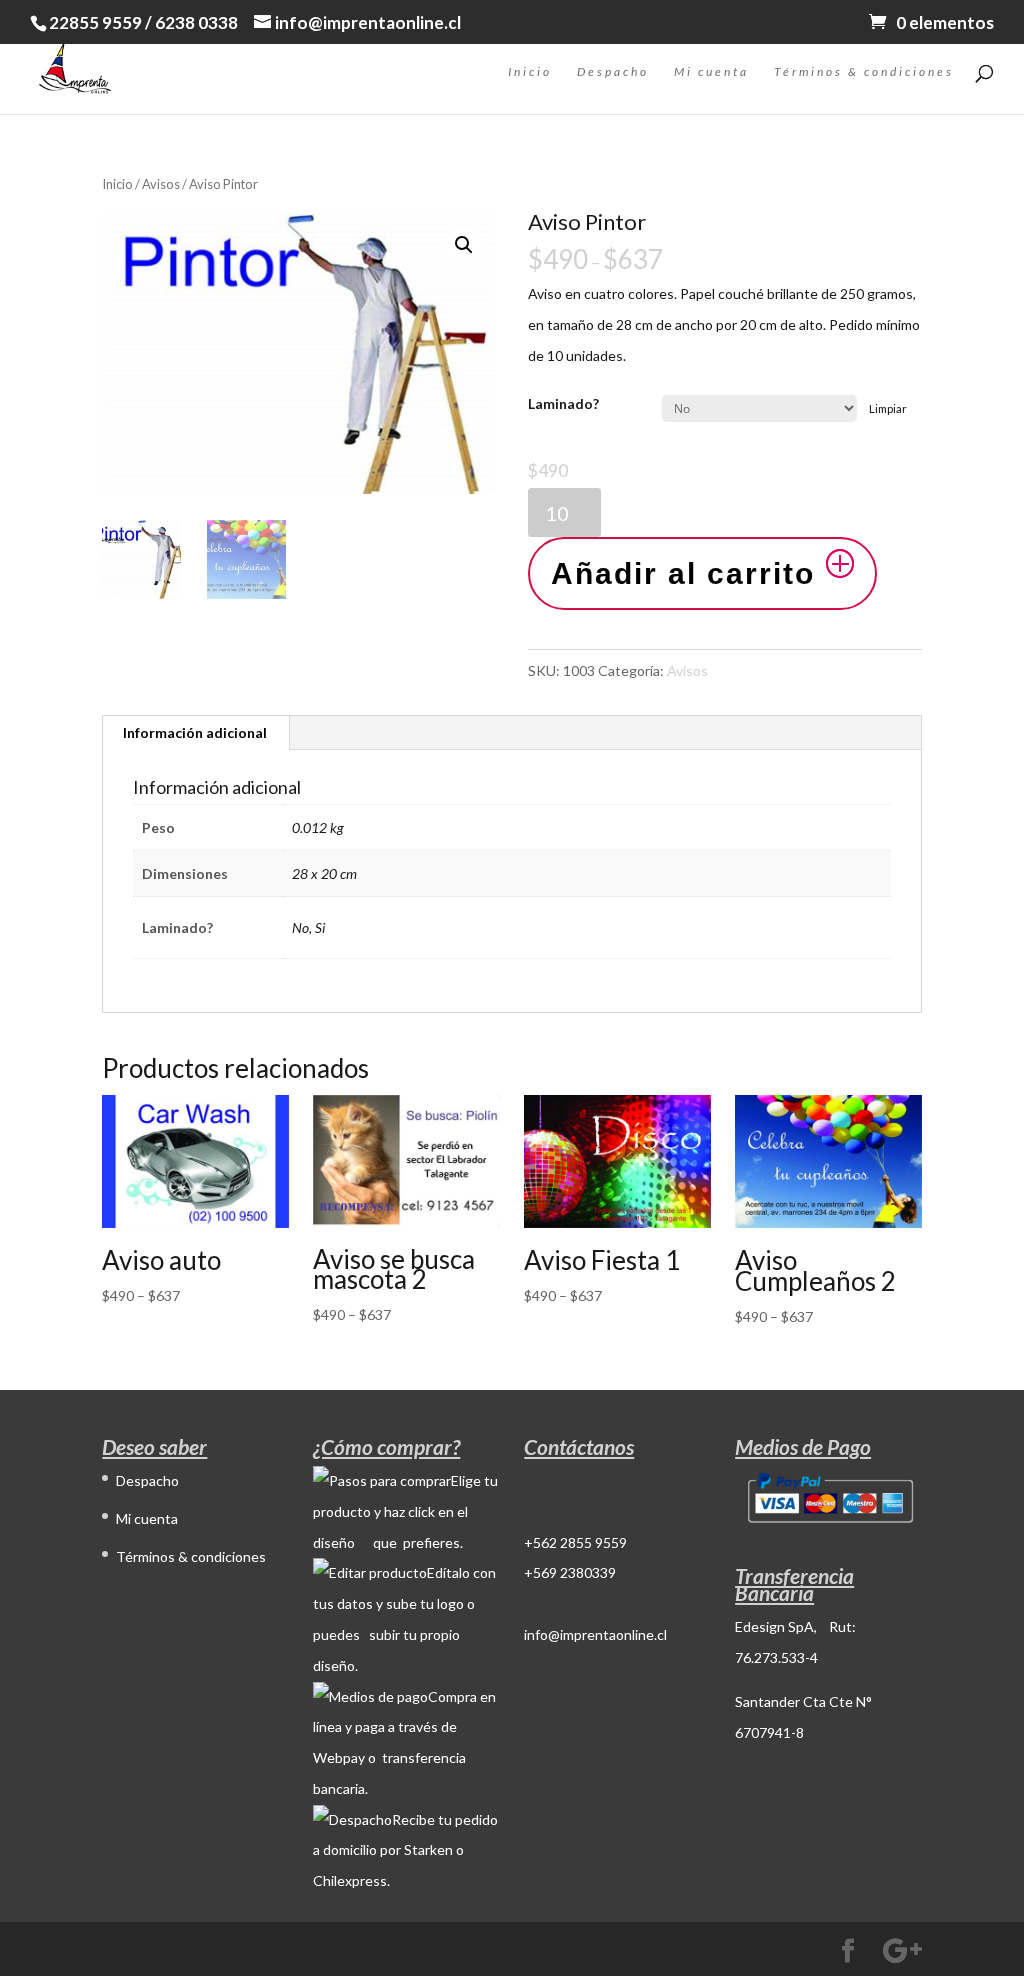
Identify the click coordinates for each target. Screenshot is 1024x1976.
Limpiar (888, 408)
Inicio (530, 72)
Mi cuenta (711, 72)
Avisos (161, 184)
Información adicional (195, 732)
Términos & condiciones (864, 72)
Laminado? (563, 403)
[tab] (195, 733)
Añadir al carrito (683, 573)
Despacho (613, 72)
